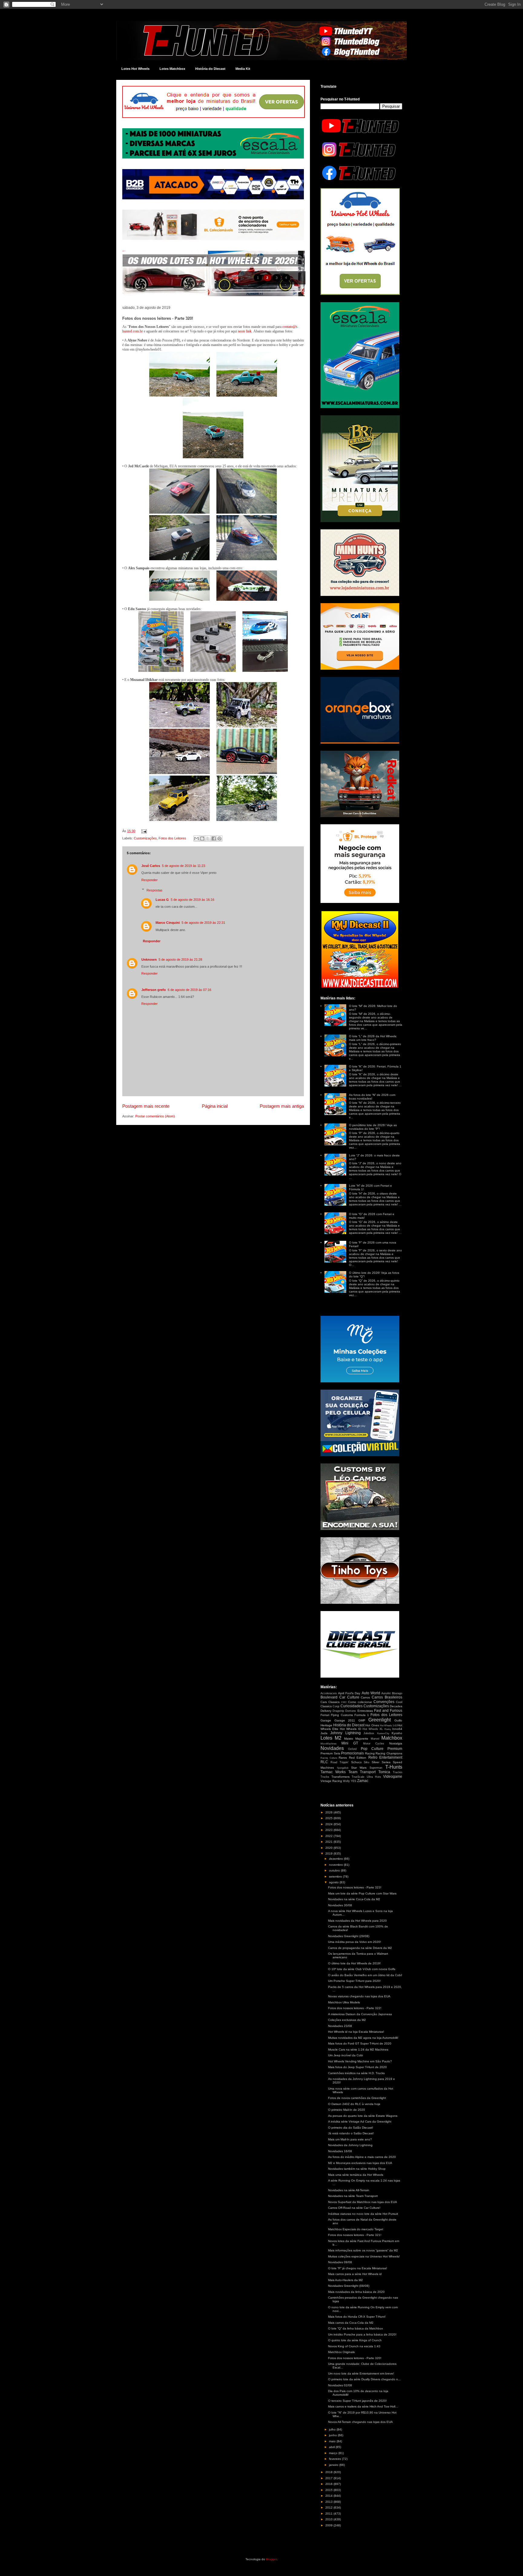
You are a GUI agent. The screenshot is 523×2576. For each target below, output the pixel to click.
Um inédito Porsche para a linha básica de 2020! (362, 2334)
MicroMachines (329, 1744)
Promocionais (352, 1753)
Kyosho (397, 1733)
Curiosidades (352, 1706)
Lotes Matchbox (172, 69)
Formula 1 (362, 1715)
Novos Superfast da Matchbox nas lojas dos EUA (363, 2202)
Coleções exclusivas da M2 (347, 2020)
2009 (329, 2525)
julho (333, 2429)
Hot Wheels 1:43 (388, 1726)
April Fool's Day (349, 1693)
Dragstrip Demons (344, 1711)
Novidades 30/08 (340, 1905)
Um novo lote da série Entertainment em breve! (361, 2373)
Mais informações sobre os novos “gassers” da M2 (363, 2250)
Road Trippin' (340, 1762)
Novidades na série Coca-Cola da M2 (354, 1899)
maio (333, 2441)
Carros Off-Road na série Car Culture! (354, 2208)
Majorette (362, 1739)
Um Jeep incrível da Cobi (345, 2055)
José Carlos (151, 866)
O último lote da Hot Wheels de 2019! (354, 1963)
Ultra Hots (374, 1777)
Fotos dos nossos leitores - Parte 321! (355, 2235)
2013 (329, 2502)
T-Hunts (394, 1767)
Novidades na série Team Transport (353, 2196)
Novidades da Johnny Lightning (350, 2145)
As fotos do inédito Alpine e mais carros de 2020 (362, 2157)
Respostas (155, 890)
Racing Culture (329, 1758)
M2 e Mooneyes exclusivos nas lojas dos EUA (360, 2163)
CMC (344, 1702)
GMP (362, 1720)
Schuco (356, 1762)
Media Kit (243, 69)
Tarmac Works (333, 1772)
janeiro (334, 2465)
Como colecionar (360, 1702)
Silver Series (381, 1762)
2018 (329, 2472)
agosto (334, 1882)
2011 (329, 2514)
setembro (336, 1876)
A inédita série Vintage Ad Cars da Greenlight (360, 2122)
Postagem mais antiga (282, 1106)
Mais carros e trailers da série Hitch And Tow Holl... (363, 2406)
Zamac (363, 1781)
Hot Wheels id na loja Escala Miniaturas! (356, 2032)
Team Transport (362, 1772)
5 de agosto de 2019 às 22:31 (203, 923)
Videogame (393, 1777)
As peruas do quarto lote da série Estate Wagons (363, 2116)
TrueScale (358, 1777)
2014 (329, 2496)
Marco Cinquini (168, 923)
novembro (336, 1865)
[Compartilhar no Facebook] (214, 839)
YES (354, 1781)
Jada (324, 1733)
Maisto (349, 1739)
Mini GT (350, 1743)
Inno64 (397, 1729)
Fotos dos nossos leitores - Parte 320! (355, 2358)
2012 (329, 2507)
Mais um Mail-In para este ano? (350, 2139)
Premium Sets (330, 1753)
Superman (376, 1768)
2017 (329, 2478)
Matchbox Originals (341, 2352)
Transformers (340, 1777)
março (334, 2453)
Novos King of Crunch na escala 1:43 (354, 2346)
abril (332, 2447)
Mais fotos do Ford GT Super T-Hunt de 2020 (360, 2043)
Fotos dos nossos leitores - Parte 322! (355, 2008)
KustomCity (383, 1733)
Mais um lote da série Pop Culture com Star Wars (362, 1893)
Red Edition (358, 1758)
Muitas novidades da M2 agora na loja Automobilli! (363, 2038)
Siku (367, 1762)
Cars (324, 1702)
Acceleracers (329, 1693)
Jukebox (369, 1733)
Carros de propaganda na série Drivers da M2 (360, 1948)
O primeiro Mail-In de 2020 (347, 2110)
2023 (329, 1830)
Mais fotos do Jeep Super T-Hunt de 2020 (357, 2067)
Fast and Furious (388, 1711)
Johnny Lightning (345, 1733)
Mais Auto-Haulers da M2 (345, 2280)
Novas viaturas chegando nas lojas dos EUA (359, 1996)
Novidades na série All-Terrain (349, 2190)
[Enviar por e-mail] (196, 839)
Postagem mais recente (146, 1106)
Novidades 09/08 (340, 2262)
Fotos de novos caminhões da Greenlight (357, 2098)
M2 (338, 1738)
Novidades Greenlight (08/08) (349, 2286)
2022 (329, 1836)
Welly (346, 1781)
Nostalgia (396, 1743)
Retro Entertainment (385, 1757)
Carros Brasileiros (387, 1697)
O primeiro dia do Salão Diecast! (351, 2128)
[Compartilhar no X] (208, 839)
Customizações (145, 838)
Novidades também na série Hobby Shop (357, 2169)
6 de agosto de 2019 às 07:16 (189, 990)
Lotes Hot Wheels (135, 69)
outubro (335, 1870)
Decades (396, 1706)
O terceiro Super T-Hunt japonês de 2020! (357, 2401)
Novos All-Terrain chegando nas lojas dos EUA (360, 2422)
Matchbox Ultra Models (344, 2002)
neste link (245, 331)
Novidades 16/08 (340, 2151)
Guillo (398, 1720)
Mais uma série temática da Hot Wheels (356, 2175)
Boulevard (329, 1697)
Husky (388, 1729)
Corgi (336, 1706)
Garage (326, 1720)
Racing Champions (389, 1753)
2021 (329, 1842)
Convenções (384, 1702)
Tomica (384, 1772)
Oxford (352, 1749)
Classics (334, 1702)
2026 (329, 1812)
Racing (370, 1753)
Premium (395, 1749)
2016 (329, 2484)
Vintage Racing (331, 1781)
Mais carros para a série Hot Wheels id (355, 2274)
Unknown (149, 959)
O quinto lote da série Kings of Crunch (355, 2340)
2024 (329, 1824)
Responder (150, 880)
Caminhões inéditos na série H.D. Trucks (356, 2073)
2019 (329, 1854)
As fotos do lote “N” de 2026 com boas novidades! (372, 1097)
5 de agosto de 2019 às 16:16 (192, 900)
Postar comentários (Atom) (155, 1116)
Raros (343, 1758)
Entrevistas (365, 1711)
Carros (365, 1697)
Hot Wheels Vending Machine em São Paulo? (360, 2061)
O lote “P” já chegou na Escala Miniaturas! (358, 2268)
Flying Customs (342, 1715)
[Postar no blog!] (202, 839)
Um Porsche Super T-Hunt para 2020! (354, 1981)
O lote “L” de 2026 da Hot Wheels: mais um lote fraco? (373, 1038)
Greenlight (380, 1720)
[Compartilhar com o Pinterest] (219, 839)
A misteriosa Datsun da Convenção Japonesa (360, 2014)
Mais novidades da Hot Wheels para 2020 (357, 1921)
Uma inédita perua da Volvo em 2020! (355, 1942)
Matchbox (392, 1738)
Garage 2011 (345, 1720)
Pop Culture (372, 1749)
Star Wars (359, 1768)
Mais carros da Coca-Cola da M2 (351, 2323)
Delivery (326, 1711)
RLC (324, 1762)
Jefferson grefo (154, 990)
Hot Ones (372, 1725)
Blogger (271, 2559)
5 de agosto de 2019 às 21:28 (180, 959)
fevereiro (336, 2459)
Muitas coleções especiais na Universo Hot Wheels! (364, 2256)
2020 (329, 1848)
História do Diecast (210, 69)
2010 (329, 2519)
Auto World (371, 1693)
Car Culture (349, 1697)
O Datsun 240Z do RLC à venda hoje (354, 2104)
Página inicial (215, 1106)
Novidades (332, 1748)
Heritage (326, 1725)
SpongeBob (343, 1768)
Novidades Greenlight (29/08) (349, 1936)
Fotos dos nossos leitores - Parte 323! (355, 1887)
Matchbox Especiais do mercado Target (356, 2229)
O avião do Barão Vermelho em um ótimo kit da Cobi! (365, 1975)
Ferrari (325, 1715)
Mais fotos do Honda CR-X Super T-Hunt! (357, 2317)
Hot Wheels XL (373, 1729)
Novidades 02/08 (340, 2385)
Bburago (397, 1693)
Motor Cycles (374, 1744)
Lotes (326, 1738)
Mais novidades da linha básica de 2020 (356, 2292)
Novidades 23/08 (340, 2026)
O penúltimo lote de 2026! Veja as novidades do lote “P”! (373, 1127)
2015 (329, 2490)
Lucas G (162, 900)
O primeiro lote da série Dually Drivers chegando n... (364, 2379)
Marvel (375, 1739)
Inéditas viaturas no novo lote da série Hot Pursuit (363, 2214)
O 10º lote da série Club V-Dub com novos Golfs (362, 1969)
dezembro (336, 1859)
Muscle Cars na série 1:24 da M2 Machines (358, 2050)
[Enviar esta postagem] (143, 831)
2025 (329, 1818)
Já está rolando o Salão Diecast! (351, 2133)
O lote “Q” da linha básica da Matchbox (355, 2328)
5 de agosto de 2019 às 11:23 (184, 866)
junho (333, 2435)
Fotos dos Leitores (172, 838)
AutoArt (386, 1693)
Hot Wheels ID (350, 1729)
